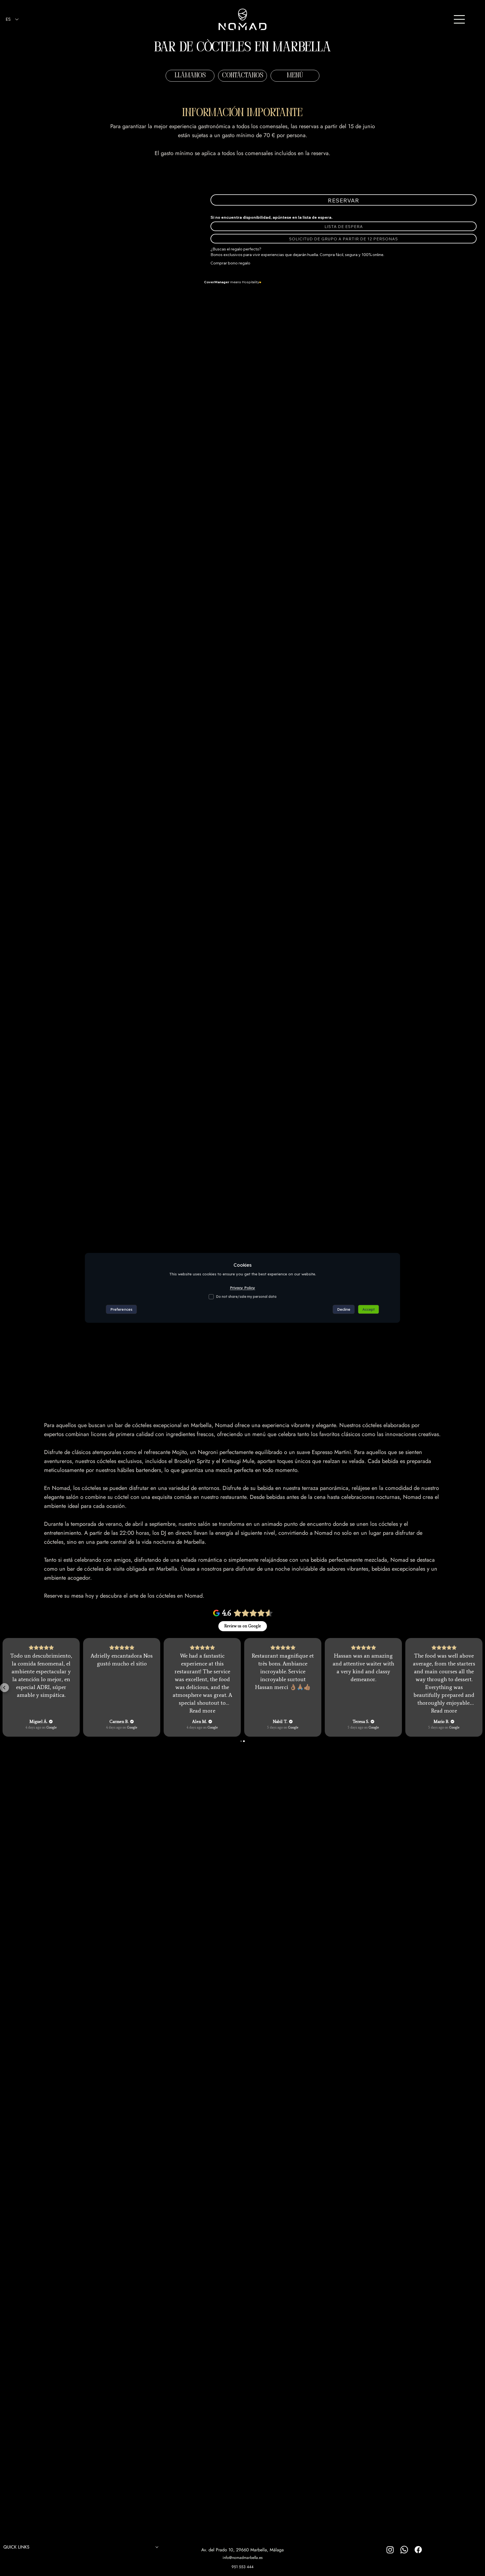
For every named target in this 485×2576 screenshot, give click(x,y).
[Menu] (459, 19)
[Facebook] (418, 2550)
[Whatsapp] (404, 2550)
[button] (242, 76)
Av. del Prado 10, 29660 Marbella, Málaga (242, 2550)
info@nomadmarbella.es (243, 2557)
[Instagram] (390, 2550)
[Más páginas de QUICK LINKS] (157, 2547)
